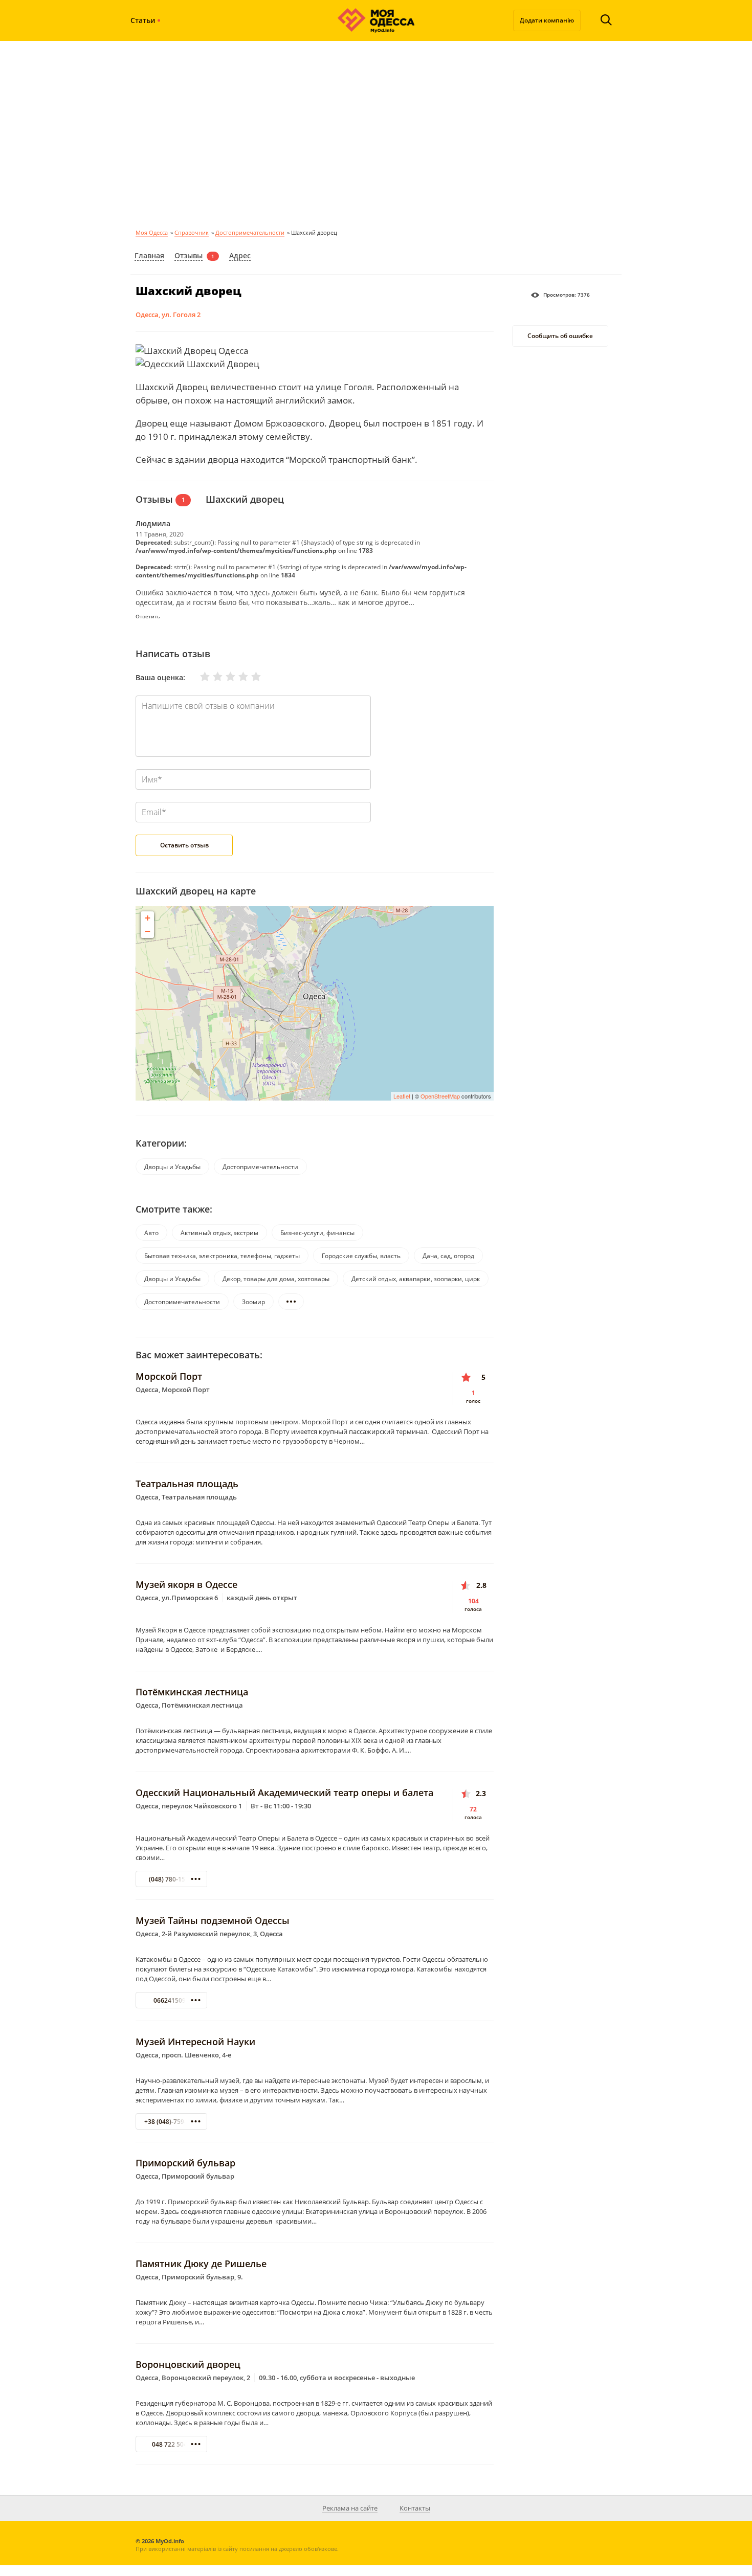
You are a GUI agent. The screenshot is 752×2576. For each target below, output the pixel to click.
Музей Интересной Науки (195, 2042)
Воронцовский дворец (188, 2364)
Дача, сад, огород (448, 1256)
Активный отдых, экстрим (219, 1233)
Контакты (415, 2508)
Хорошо (237, 677)
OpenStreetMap (440, 1096)
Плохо (211, 677)
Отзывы (189, 255)
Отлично (250, 677)
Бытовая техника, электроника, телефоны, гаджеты (222, 1256)
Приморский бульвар (185, 2163)
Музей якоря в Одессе (186, 1584)
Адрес (240, 255)
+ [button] (148, 918)
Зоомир (253, 1302)
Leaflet (402, 1096)
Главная (149, 255)
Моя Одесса (152, 232)
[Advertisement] (376, 133)
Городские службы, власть (361, 1256)
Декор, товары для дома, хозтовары (276, 1279)
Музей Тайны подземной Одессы (213, 1920)
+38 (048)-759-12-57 (173, 2122)
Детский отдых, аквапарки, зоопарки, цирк (416, 1279)
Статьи (143, 20)
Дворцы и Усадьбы (172, 1167)
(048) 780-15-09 (172, 1879)
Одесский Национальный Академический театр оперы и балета (284, 1793)
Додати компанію (547, 20)
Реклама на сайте (350, 2508)
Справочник (192, 232)
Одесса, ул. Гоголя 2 (168, 315)
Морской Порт (169, 1376)
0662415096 (171, 2000)
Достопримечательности (250, 232)
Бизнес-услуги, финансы (317, 1233)
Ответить (148, 616)
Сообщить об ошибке (560, 336)
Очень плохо (198, 677)
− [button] (148, 931)
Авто (151, 1233)
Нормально (224, 677)
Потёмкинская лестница (192, 1692)
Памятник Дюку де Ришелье (201, 2264)
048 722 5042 (171, 2444)
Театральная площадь (187, 1484)
